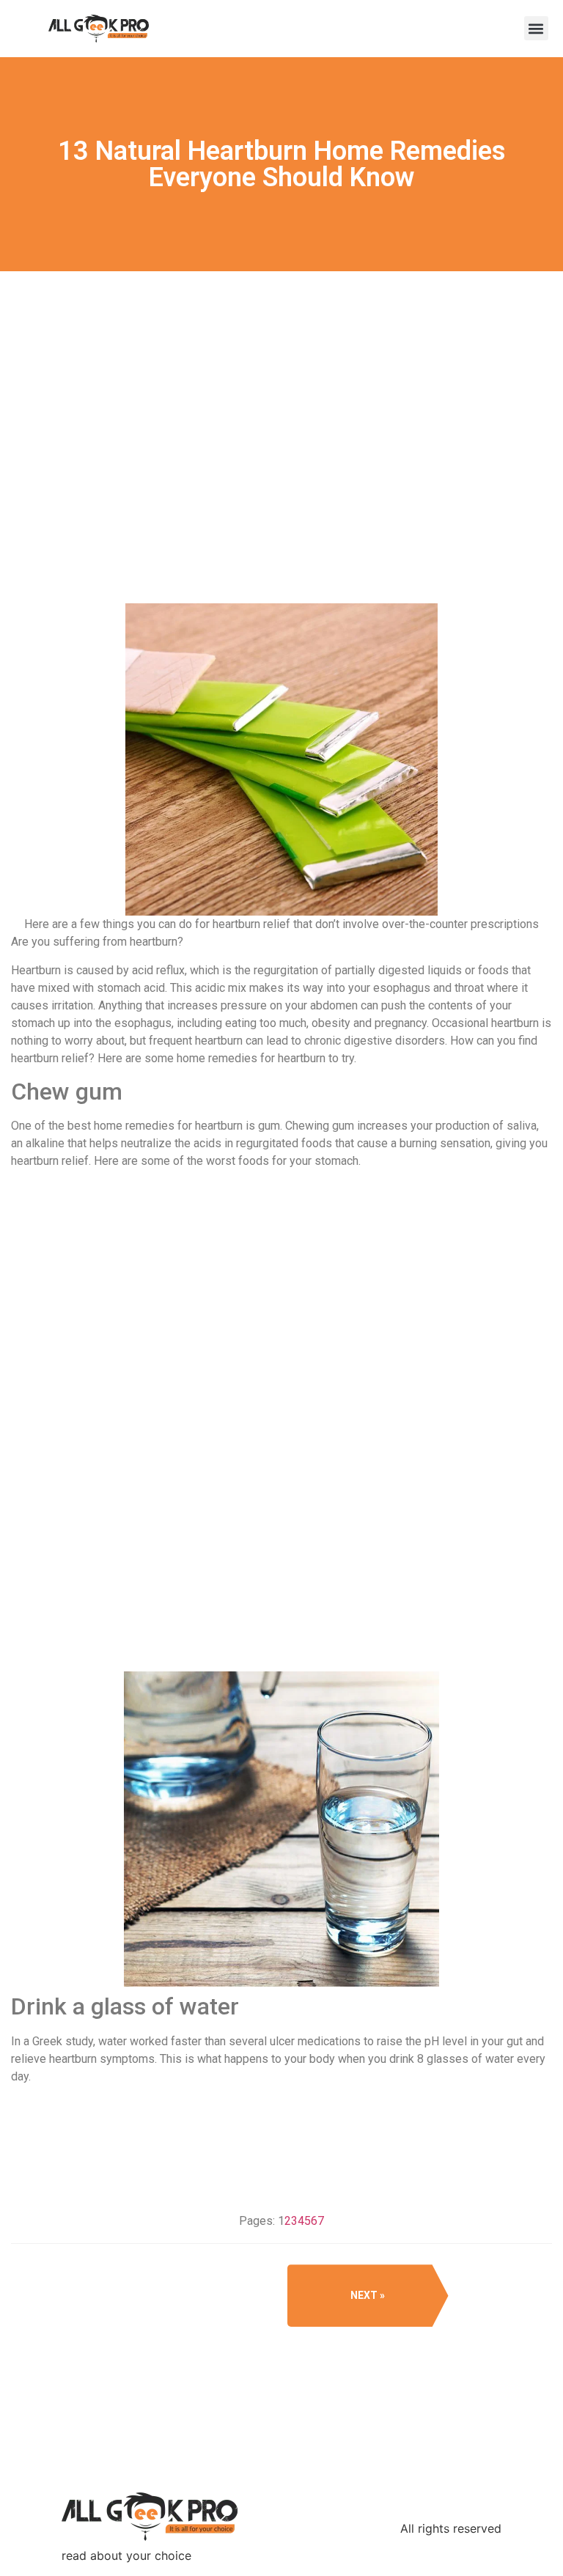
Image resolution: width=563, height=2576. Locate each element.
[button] (536, 28)
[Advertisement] (281, 489)
